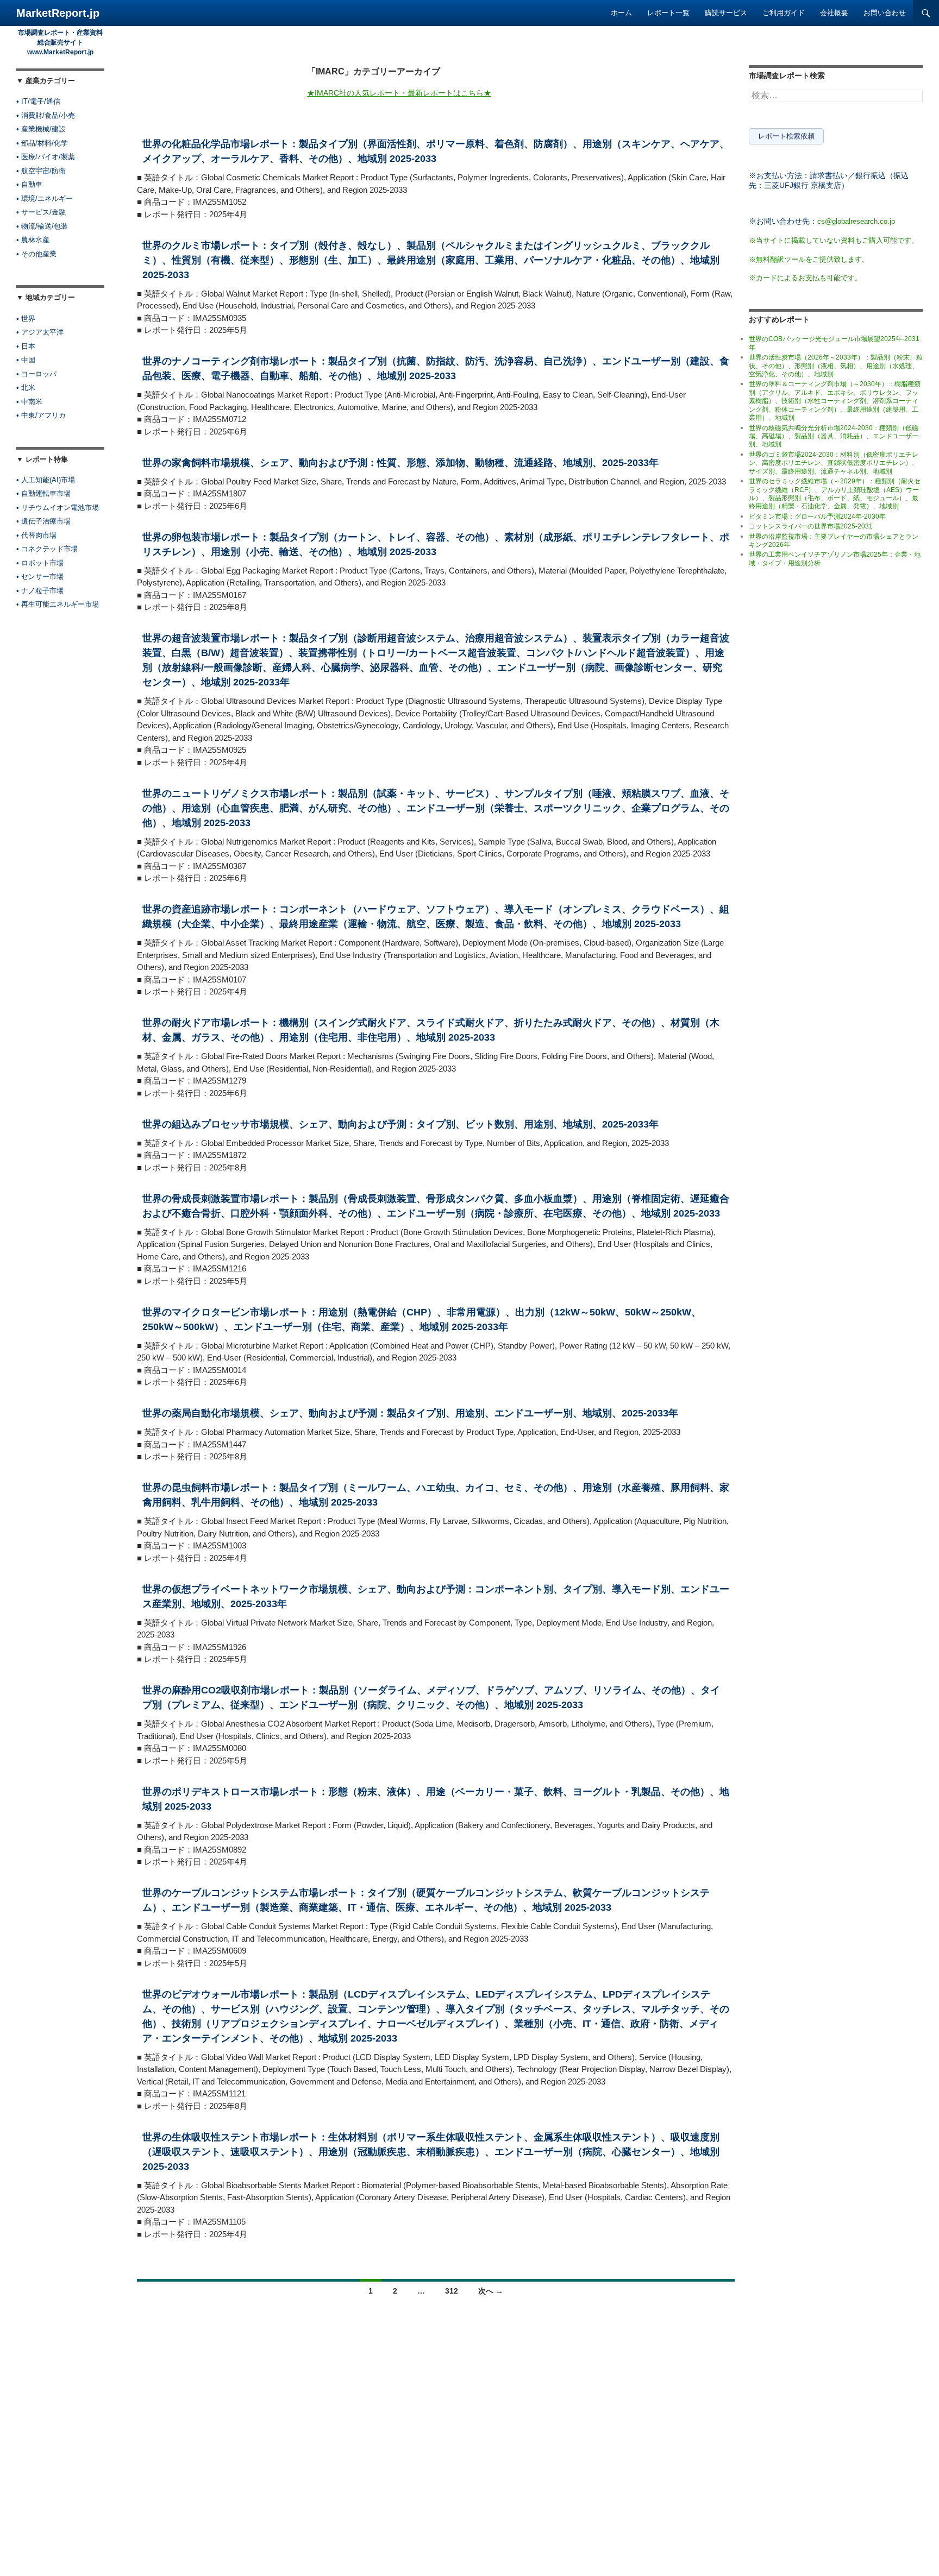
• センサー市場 (40, 577)
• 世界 (26, 319)
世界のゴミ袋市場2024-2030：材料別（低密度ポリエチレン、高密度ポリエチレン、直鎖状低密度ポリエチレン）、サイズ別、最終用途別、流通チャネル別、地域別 (834, 463)
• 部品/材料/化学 (42, 143)
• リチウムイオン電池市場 (58, 508)
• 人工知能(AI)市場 (46, 480)
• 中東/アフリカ (41, 415)
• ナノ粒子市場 (40, 591)
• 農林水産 (33, 240)
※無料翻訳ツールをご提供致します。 (809, 259)
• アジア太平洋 (40, 332)
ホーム (621, 13)
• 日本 (26, 346)
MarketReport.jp (58, 13)
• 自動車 (29, 184)
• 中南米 (29, 402)
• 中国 (26, 360)
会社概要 (834, 13)
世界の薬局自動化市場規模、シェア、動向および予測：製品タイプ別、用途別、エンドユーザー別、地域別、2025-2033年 (410, 1413)
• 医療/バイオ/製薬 (46, 157)
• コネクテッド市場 (47, 549)
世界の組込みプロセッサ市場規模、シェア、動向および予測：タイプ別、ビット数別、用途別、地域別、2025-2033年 (400, 1124)
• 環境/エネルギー (45, 199)
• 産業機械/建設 (41, 129)
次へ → (491, 2291)
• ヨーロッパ (36, 374)
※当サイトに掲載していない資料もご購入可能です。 (834, 240)
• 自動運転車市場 (43, 493)
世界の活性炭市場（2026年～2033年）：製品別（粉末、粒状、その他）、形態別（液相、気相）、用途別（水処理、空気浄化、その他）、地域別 (836, 366)
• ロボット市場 (40, 563)
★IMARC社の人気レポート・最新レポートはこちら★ (399, 93)
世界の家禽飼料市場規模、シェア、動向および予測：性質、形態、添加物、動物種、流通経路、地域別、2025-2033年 (400, 463)
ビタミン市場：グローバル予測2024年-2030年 (817, 517)
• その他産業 (36, 254)
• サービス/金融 (41, 212)
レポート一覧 (668, 13)
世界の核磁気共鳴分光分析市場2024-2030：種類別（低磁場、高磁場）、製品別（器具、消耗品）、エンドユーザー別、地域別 (834, 436)
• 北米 (26, 388)
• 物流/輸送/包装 (42, 226)
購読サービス (726, 13)
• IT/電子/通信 (38, 101)
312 (452, 2291)
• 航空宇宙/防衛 (41, 171)
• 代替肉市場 (36, 535)
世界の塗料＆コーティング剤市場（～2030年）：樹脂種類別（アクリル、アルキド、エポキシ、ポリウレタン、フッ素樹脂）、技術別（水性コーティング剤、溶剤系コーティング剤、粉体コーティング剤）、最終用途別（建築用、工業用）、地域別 (835, 401)
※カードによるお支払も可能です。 (805, 278)
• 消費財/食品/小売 (46, 115)
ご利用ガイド (784, 13)
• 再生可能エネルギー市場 (58, 604)
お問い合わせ (885, 13)
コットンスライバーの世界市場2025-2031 (811, 526)
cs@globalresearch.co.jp (856, 221)
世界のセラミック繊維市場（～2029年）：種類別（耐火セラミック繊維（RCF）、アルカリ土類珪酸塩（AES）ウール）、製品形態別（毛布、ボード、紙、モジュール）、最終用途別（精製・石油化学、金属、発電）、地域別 (835, 494)
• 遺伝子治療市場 (43, 521)
